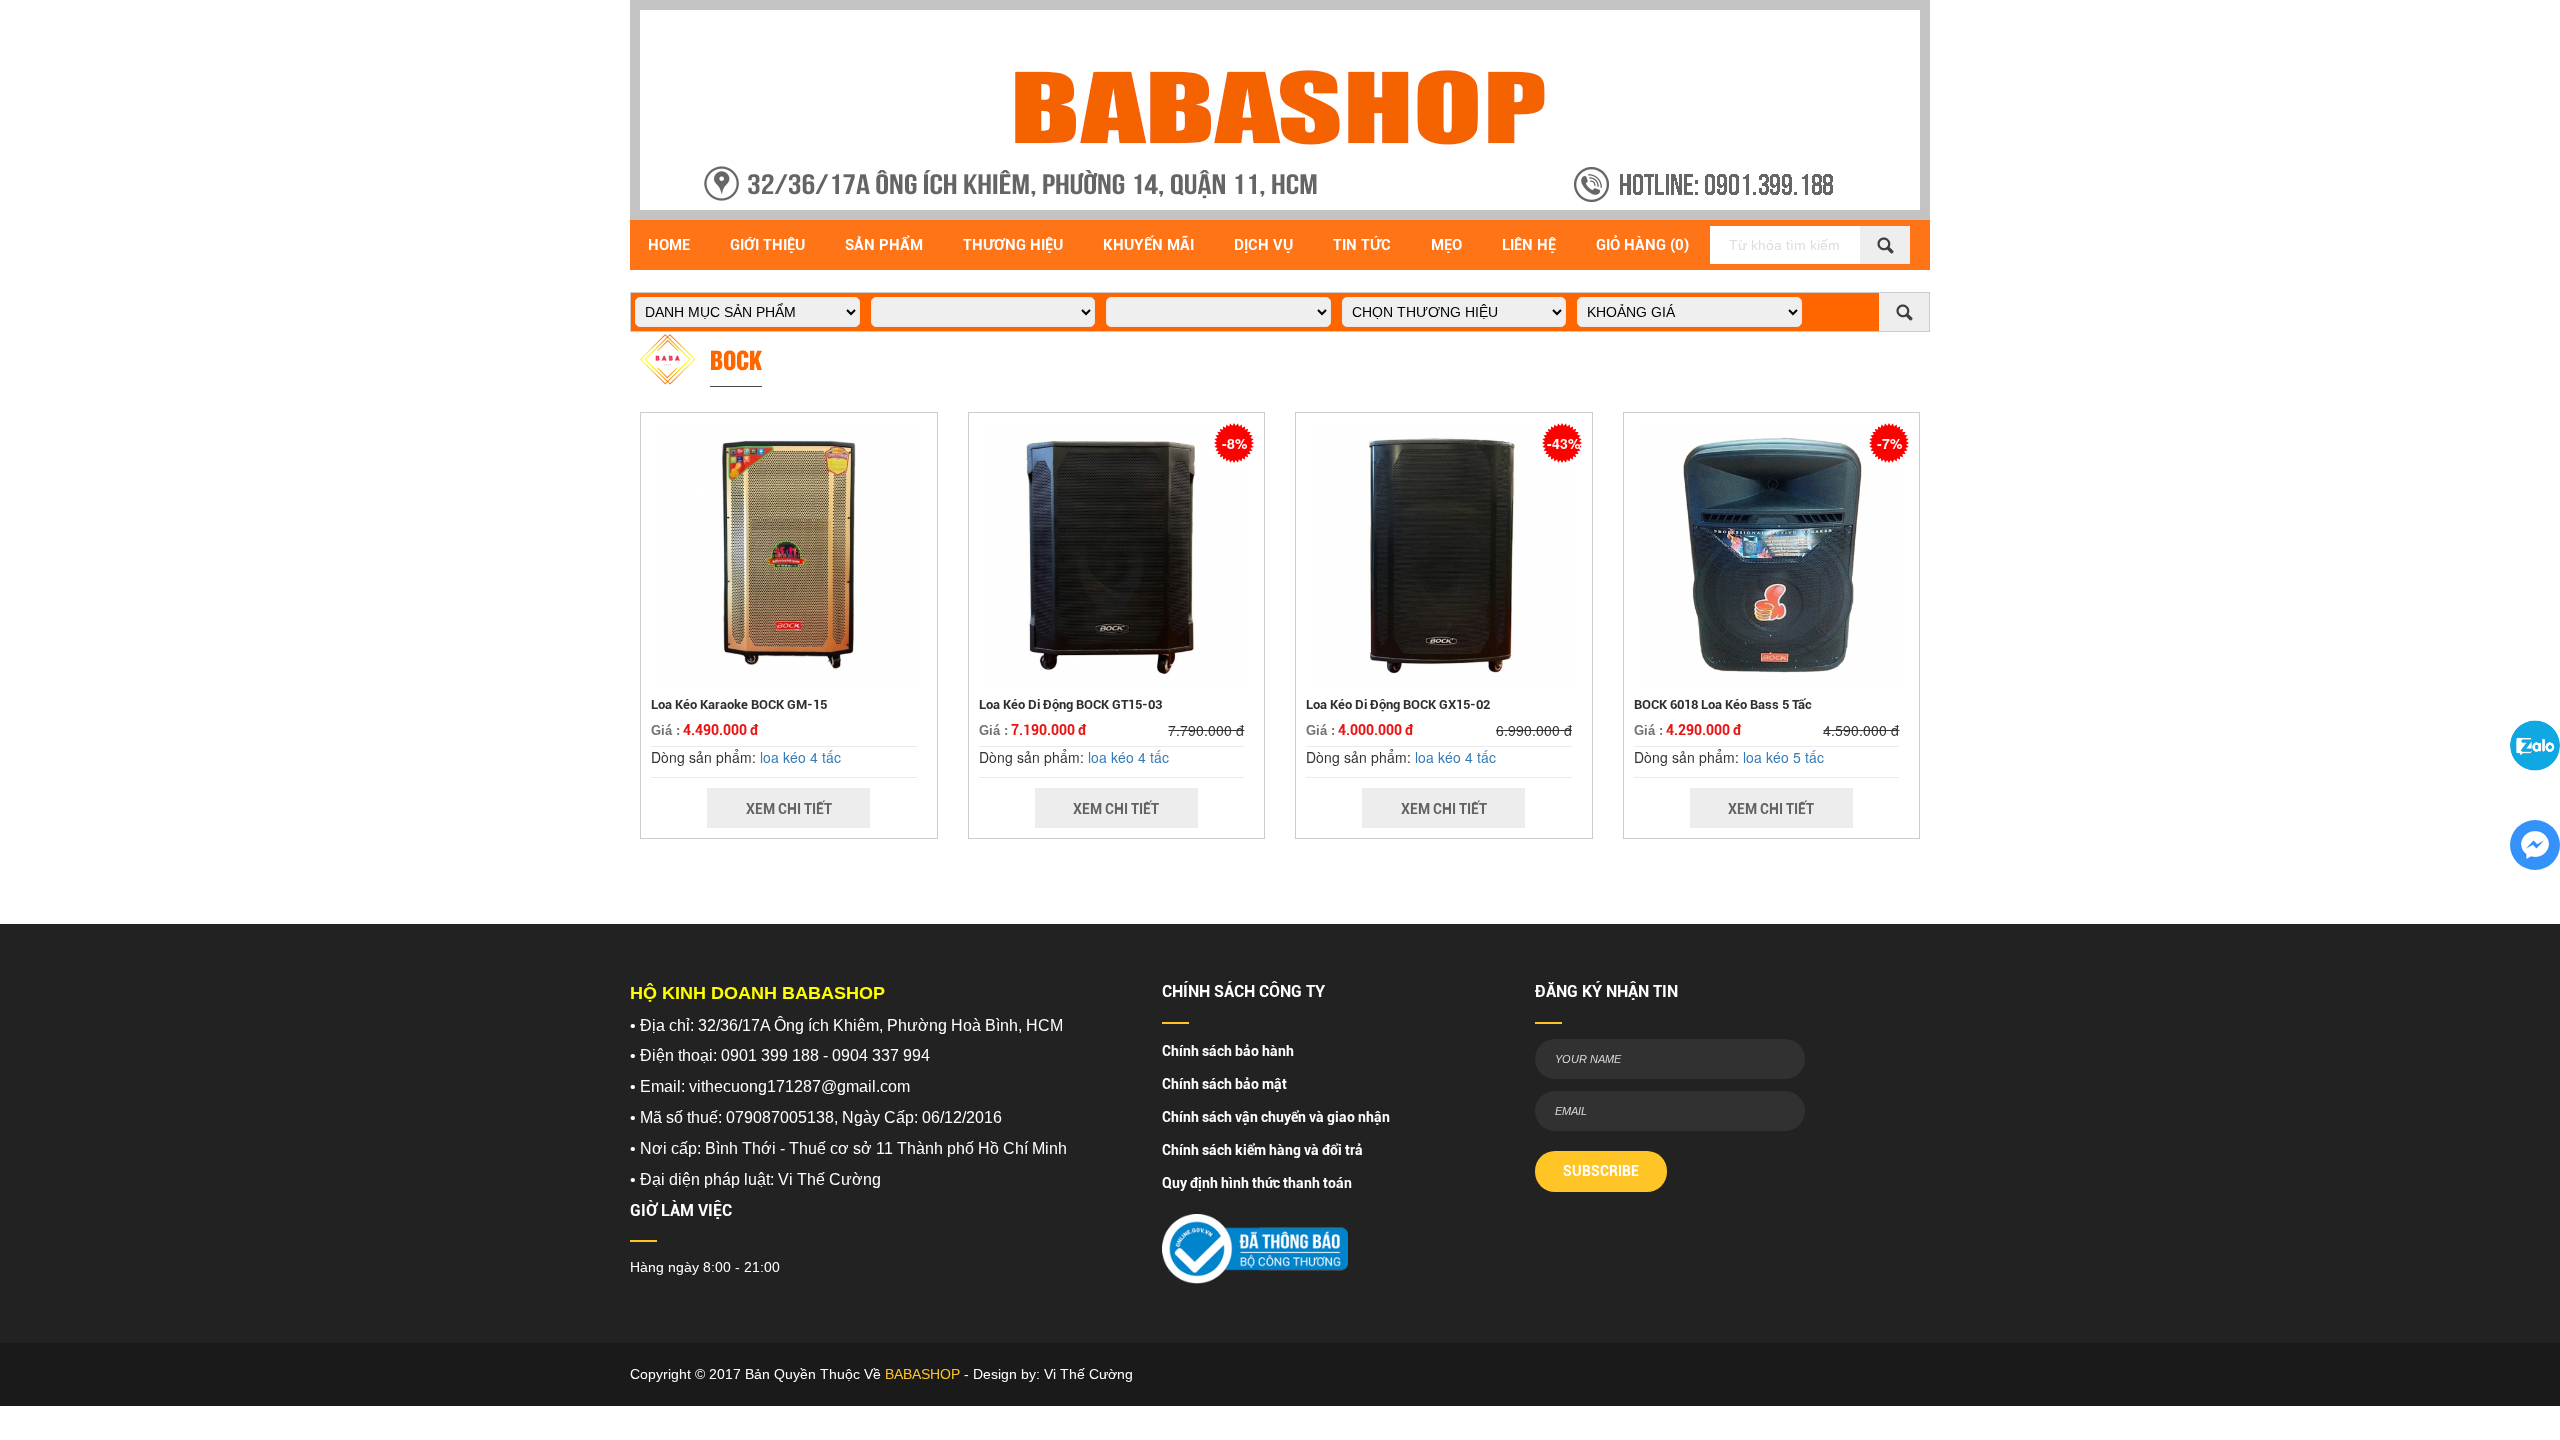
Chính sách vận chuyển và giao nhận (1276, 1117)
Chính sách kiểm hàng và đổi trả (1262, 1150)
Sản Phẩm (884, 245)
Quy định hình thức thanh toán (1257, 1183)
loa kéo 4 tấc (800, 757)
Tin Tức (1362, 245)
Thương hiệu (1013, 245)
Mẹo (1446, 245)
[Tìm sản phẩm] (1885, 245)
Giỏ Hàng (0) (1642, 245)
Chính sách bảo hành (1228, 1051)
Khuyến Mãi (1148, 245)
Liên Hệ (1529, 245)
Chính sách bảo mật (1224, 1084)
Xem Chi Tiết (789, 809)
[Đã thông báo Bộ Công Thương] (1255, 1242)
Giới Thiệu (767, 245)
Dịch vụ (1263, 245)
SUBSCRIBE (1601, 1171)
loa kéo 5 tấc (1783, 757)
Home (669, 245)
